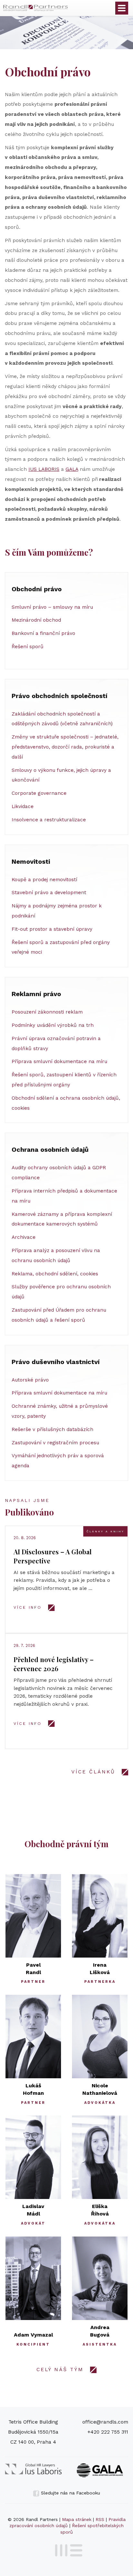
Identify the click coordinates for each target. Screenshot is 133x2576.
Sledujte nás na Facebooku (70, 2493)
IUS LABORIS (44, 469)
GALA (72, 469)
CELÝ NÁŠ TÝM (60, 2370)
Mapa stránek (77, 2519)
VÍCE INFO (28, 1607)
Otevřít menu (122, 8)
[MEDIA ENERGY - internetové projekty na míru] (67, 2549)
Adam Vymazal (33, 2335)
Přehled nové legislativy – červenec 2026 (54, 1664)
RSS (100, 2519)
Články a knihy (105, 1531)
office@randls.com (105, 2422)
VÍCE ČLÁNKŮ (93, 1772)
